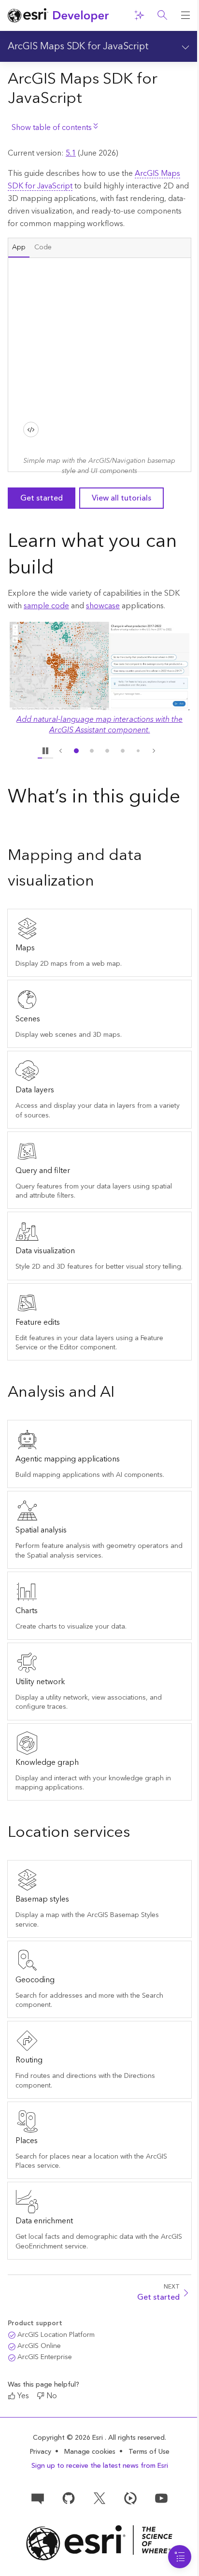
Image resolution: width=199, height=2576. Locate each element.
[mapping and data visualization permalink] (102, 882)
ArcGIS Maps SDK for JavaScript (78, 46)
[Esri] (99, 2543)
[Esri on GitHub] (69, 2497)
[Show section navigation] (185, 46)
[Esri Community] (38, 2497)
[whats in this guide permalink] (15, 824)
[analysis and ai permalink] (122, 1393)
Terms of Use (149, 2452)
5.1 (71, 153)
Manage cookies (90, 2452)
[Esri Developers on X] (99, 2497)
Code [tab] (43, 247)
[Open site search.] (162, 15)
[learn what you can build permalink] (62, 569)
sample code (46, 606)
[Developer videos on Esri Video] (130, 2497)
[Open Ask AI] (139, 15)
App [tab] (19, 247)
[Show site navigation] (185, 15)
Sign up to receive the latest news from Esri (100, 2466)
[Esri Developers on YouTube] (161, 2497)
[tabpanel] (99, 365)
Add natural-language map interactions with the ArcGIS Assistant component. (99, 725)
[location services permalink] (138, 1833)
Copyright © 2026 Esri (69, 2438)
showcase (103, 606)
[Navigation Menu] (180, 2557)
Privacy (41, 2452)
